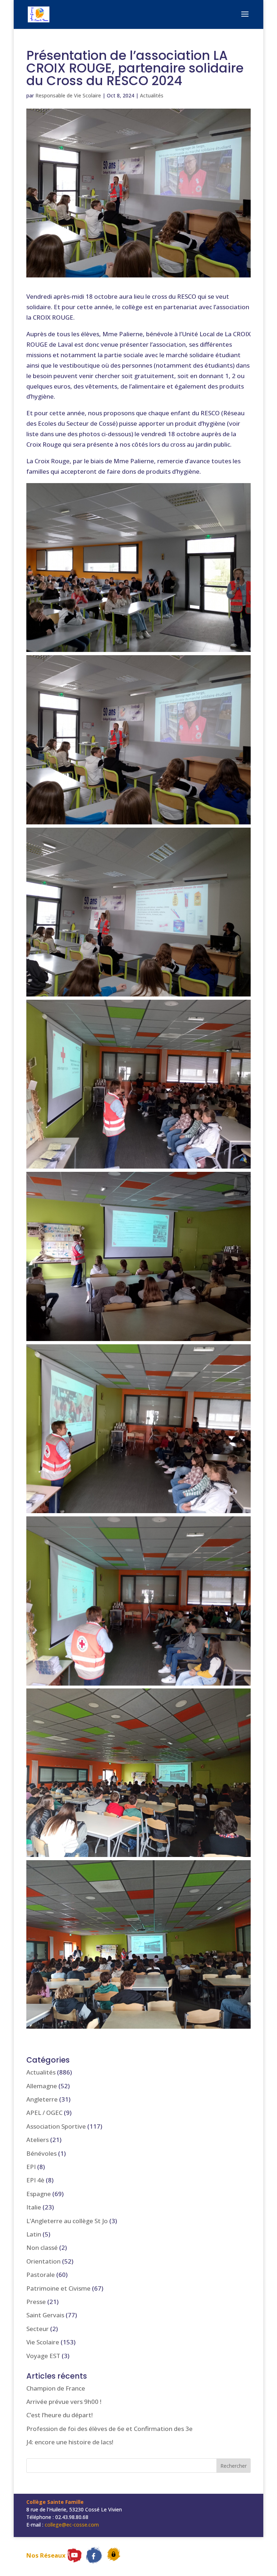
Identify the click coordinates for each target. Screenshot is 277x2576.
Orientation (43, 2261)
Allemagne (42, 2086)
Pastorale (41, 2275)
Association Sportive (56, 2126)
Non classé (42, 2248)
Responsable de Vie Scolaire (68, 95)
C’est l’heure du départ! (60, 2415)
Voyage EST (43, 2356)
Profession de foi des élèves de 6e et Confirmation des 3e (109, 2429)
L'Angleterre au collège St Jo (67, 2221)
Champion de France (56, 2388)
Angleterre (42, 2099)
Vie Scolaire (43, 2342)
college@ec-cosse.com (72, 2525)
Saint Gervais (45, 2315)
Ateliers (38, 2140)
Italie (34, 2207)
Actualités (152, 95)
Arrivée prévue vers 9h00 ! (64, 2402)
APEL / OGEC (44, 2113)
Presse (36, 2302)
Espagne (39, 2194)
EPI (31, 2167)
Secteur (38, 2329)
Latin (34, 2234)
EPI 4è (35, 2180)
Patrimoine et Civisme (58, 2288)
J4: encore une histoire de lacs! (70, 2442)
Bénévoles (41, 2153)
